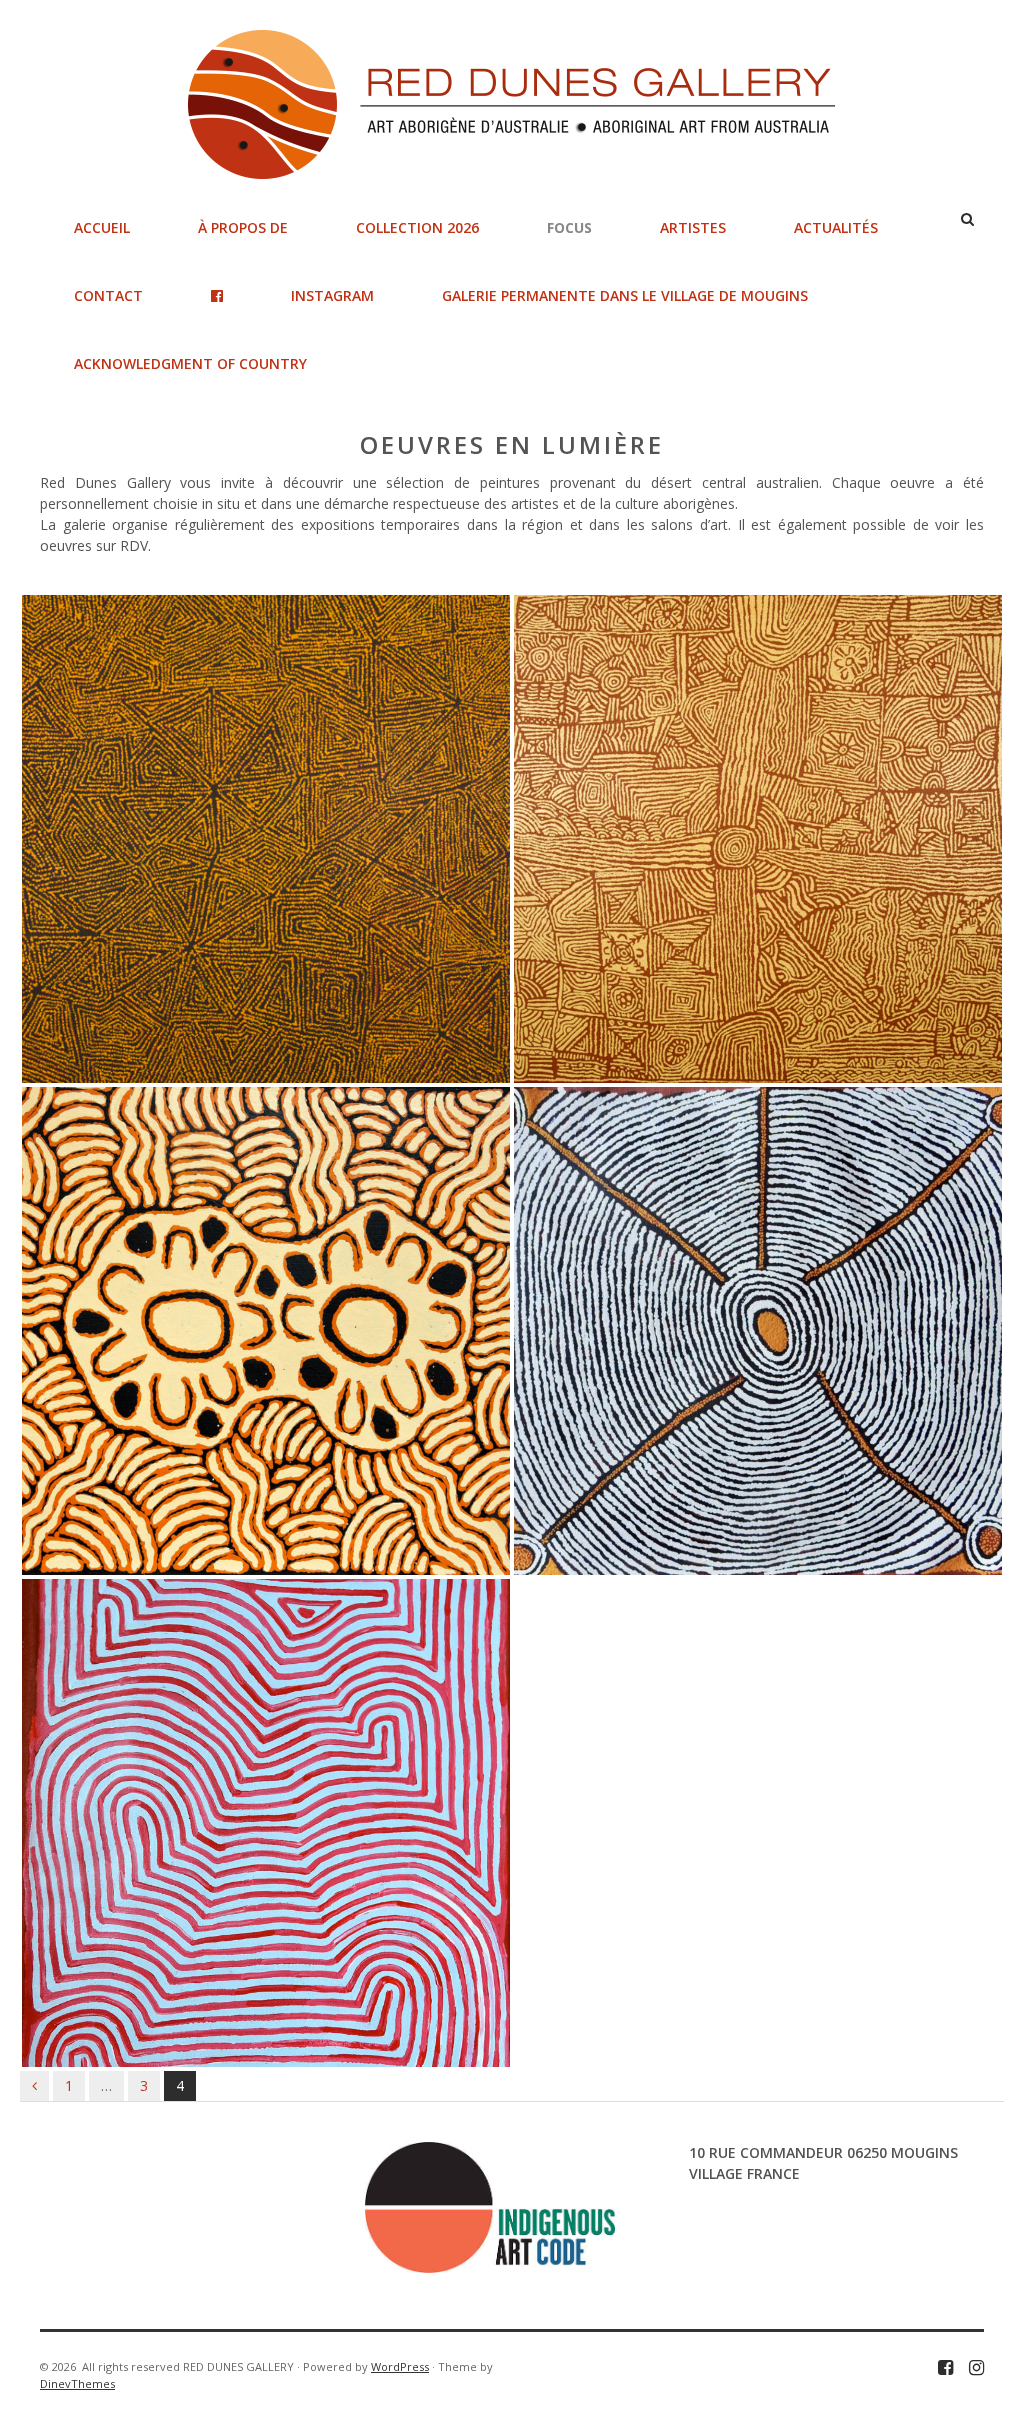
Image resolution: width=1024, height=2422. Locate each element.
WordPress (400, 2366)
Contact (108, 295)
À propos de (243, 227)
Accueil (102, 227)
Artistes (693, 227)
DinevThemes (77, 2383)
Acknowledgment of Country (190, 363)
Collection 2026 (417, 227)
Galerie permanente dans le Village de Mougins (625, 295)
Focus (569, 227)
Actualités (836, 227)
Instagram (332, 295)
